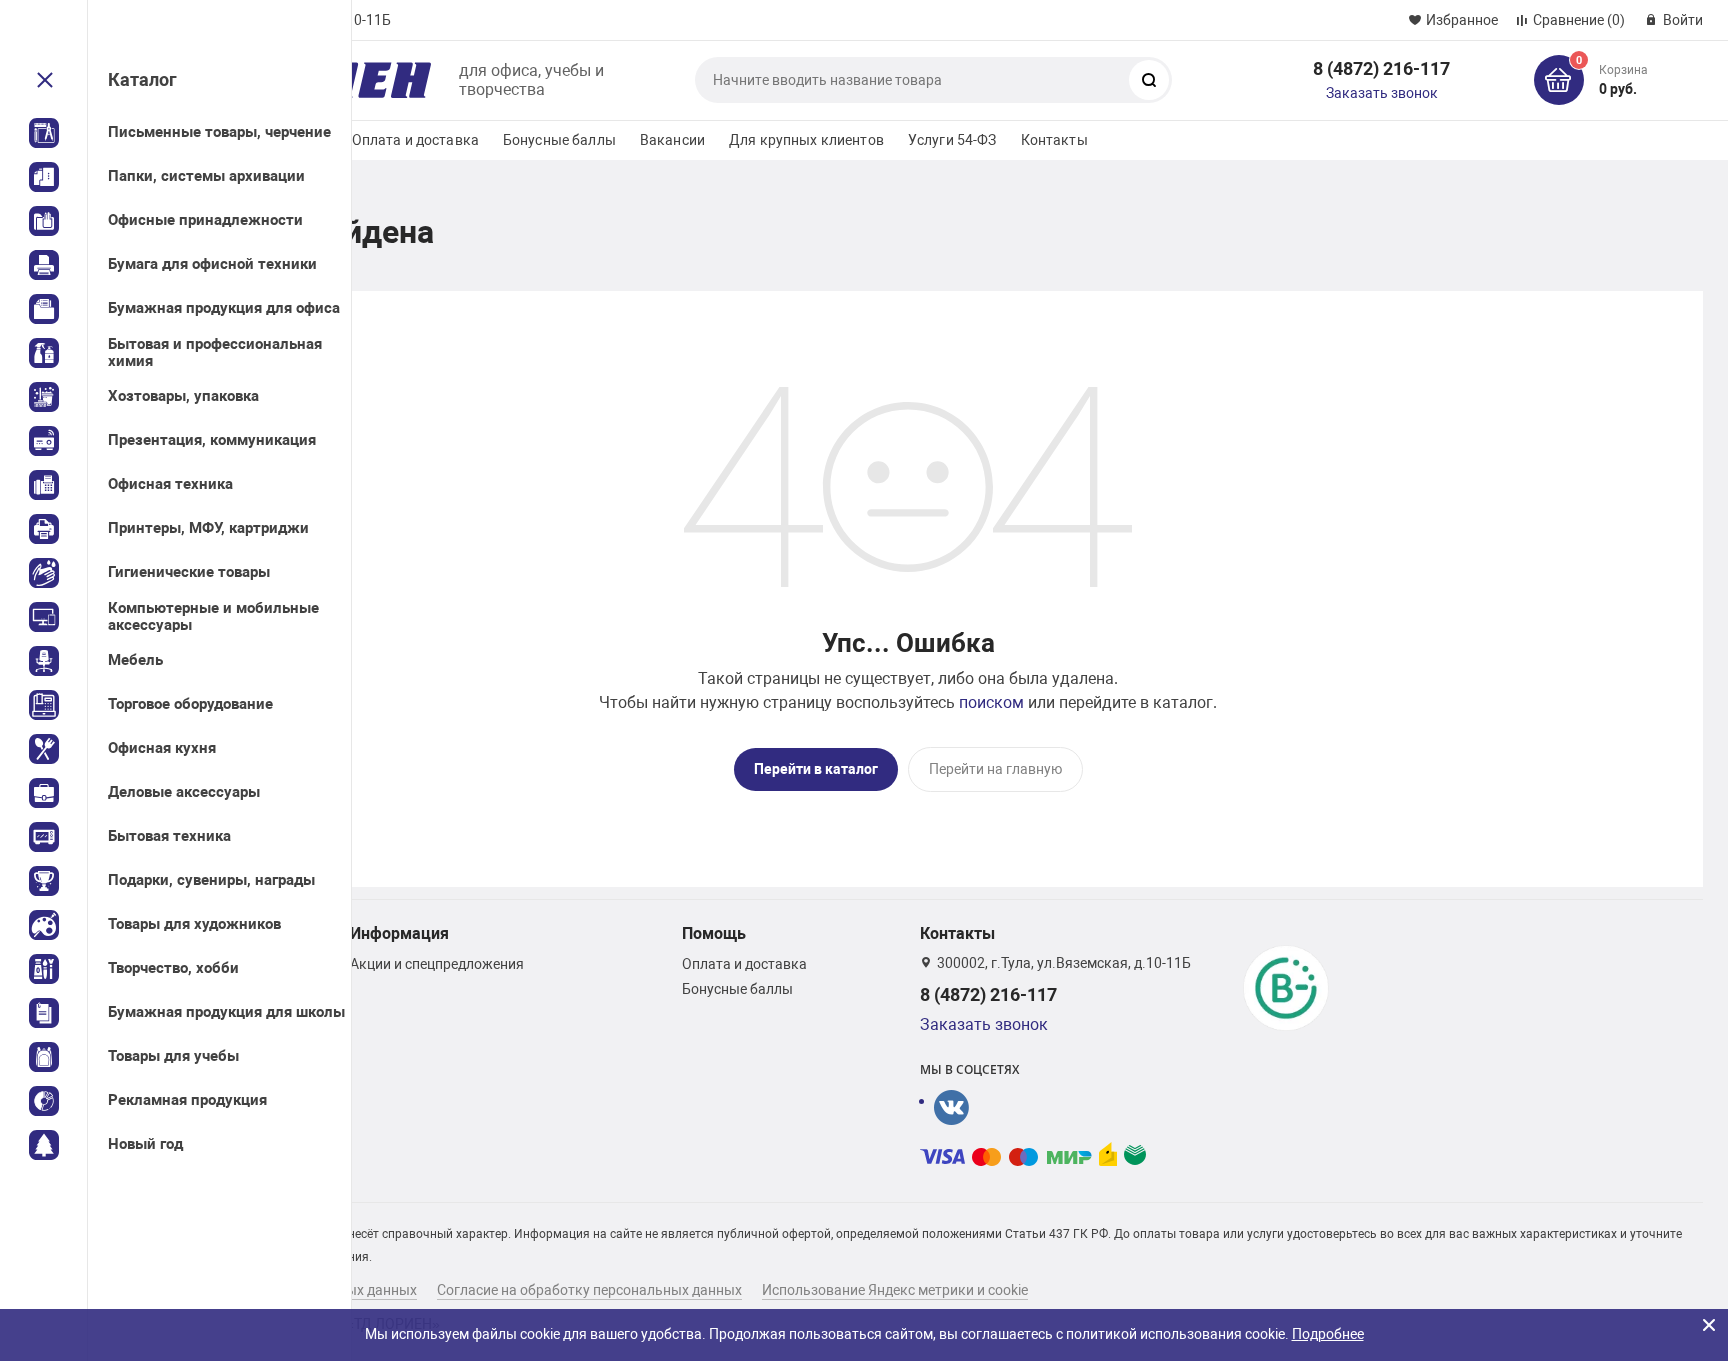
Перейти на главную (995, 769)
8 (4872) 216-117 (1381, 68)
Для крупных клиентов (806, 140)
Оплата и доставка (415, 140)
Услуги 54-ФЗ (952, 140)
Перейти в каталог (816, 769)
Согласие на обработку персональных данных (589, 1290)
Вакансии (672, 140)
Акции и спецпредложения (437, 964)
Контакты (1054, 140)
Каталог (142, 79)
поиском (991, 702)
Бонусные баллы (559, 140)
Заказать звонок (1382, 93)
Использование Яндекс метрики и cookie (895, 1290)
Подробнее (1328, 1334)
